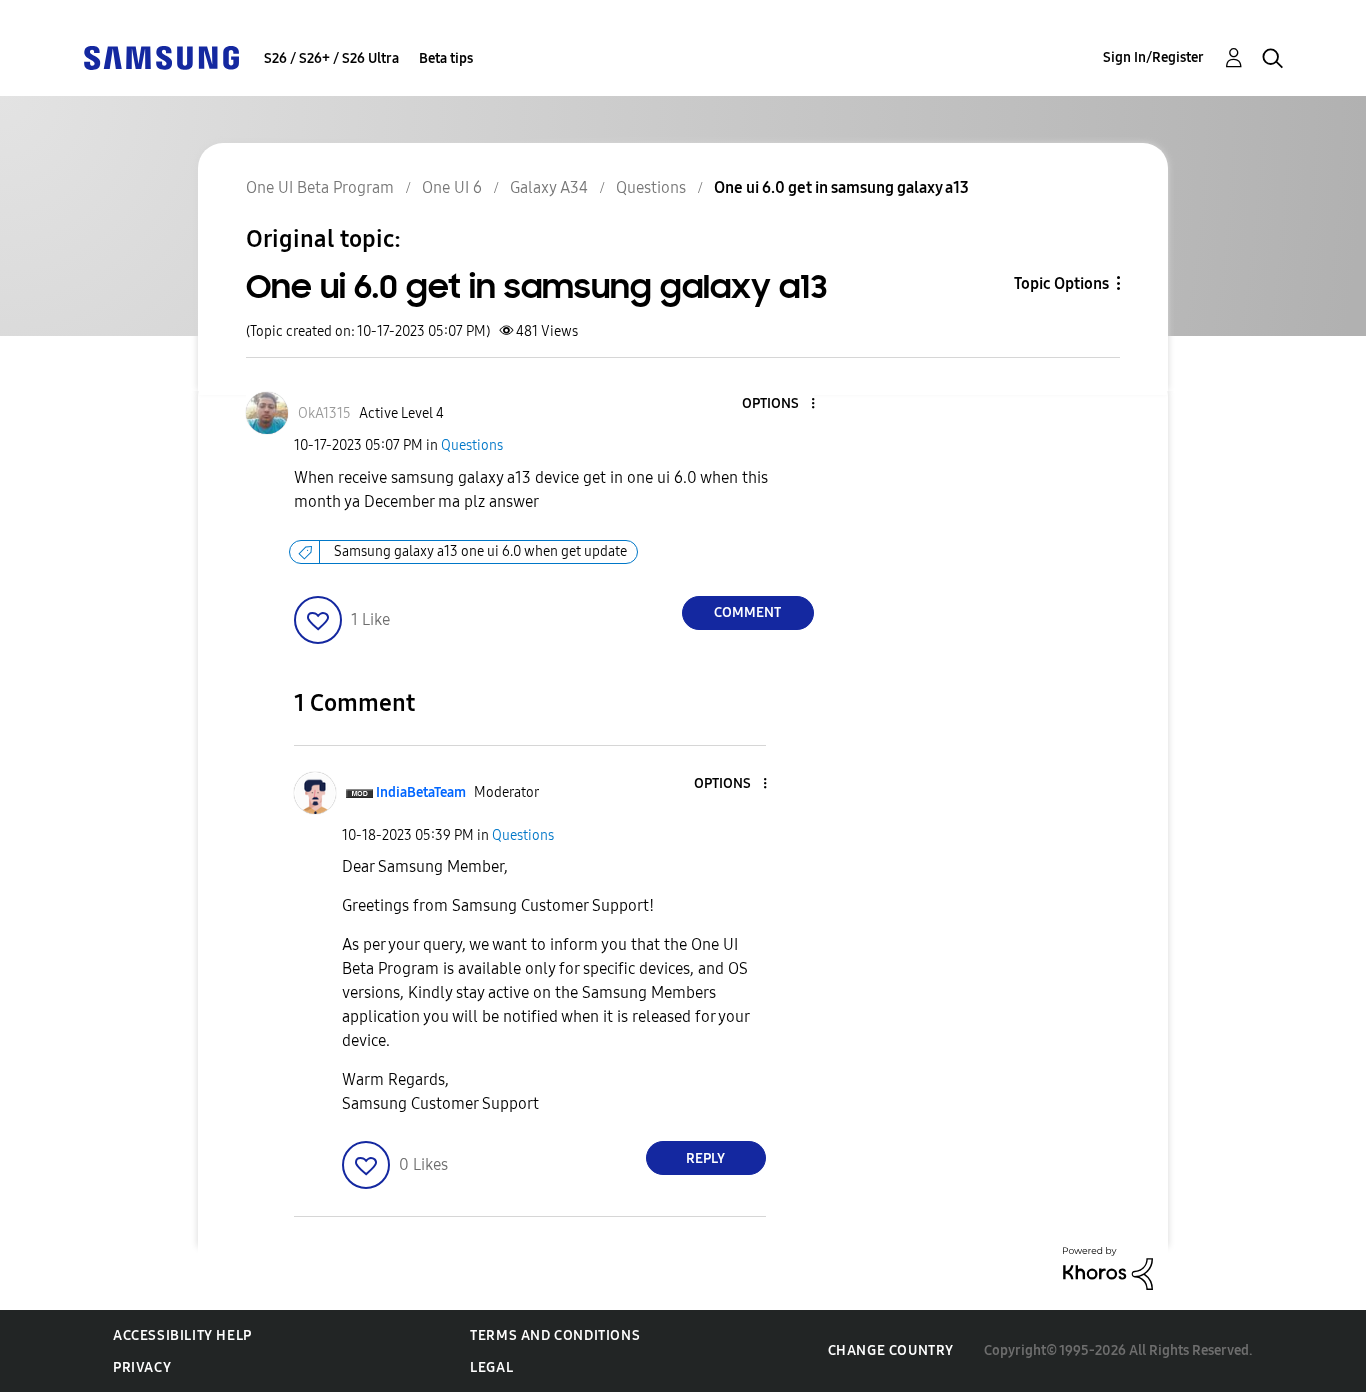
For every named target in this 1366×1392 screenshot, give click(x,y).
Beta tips (446, 58)
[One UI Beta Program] (161, 56)
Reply (705, 1158)
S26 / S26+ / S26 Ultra (331, 58)
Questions (472, 445)
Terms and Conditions (555, 1335)
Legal (491, 1367)
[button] (779, 404)
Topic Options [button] (1061, 283)
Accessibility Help (182, 1335)
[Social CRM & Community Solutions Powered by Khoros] (1108, 1267)
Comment (747, 612)
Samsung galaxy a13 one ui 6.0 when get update (480, 551)
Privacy (142, 1367)
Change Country (891, 1350)
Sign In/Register (1153, 57)
